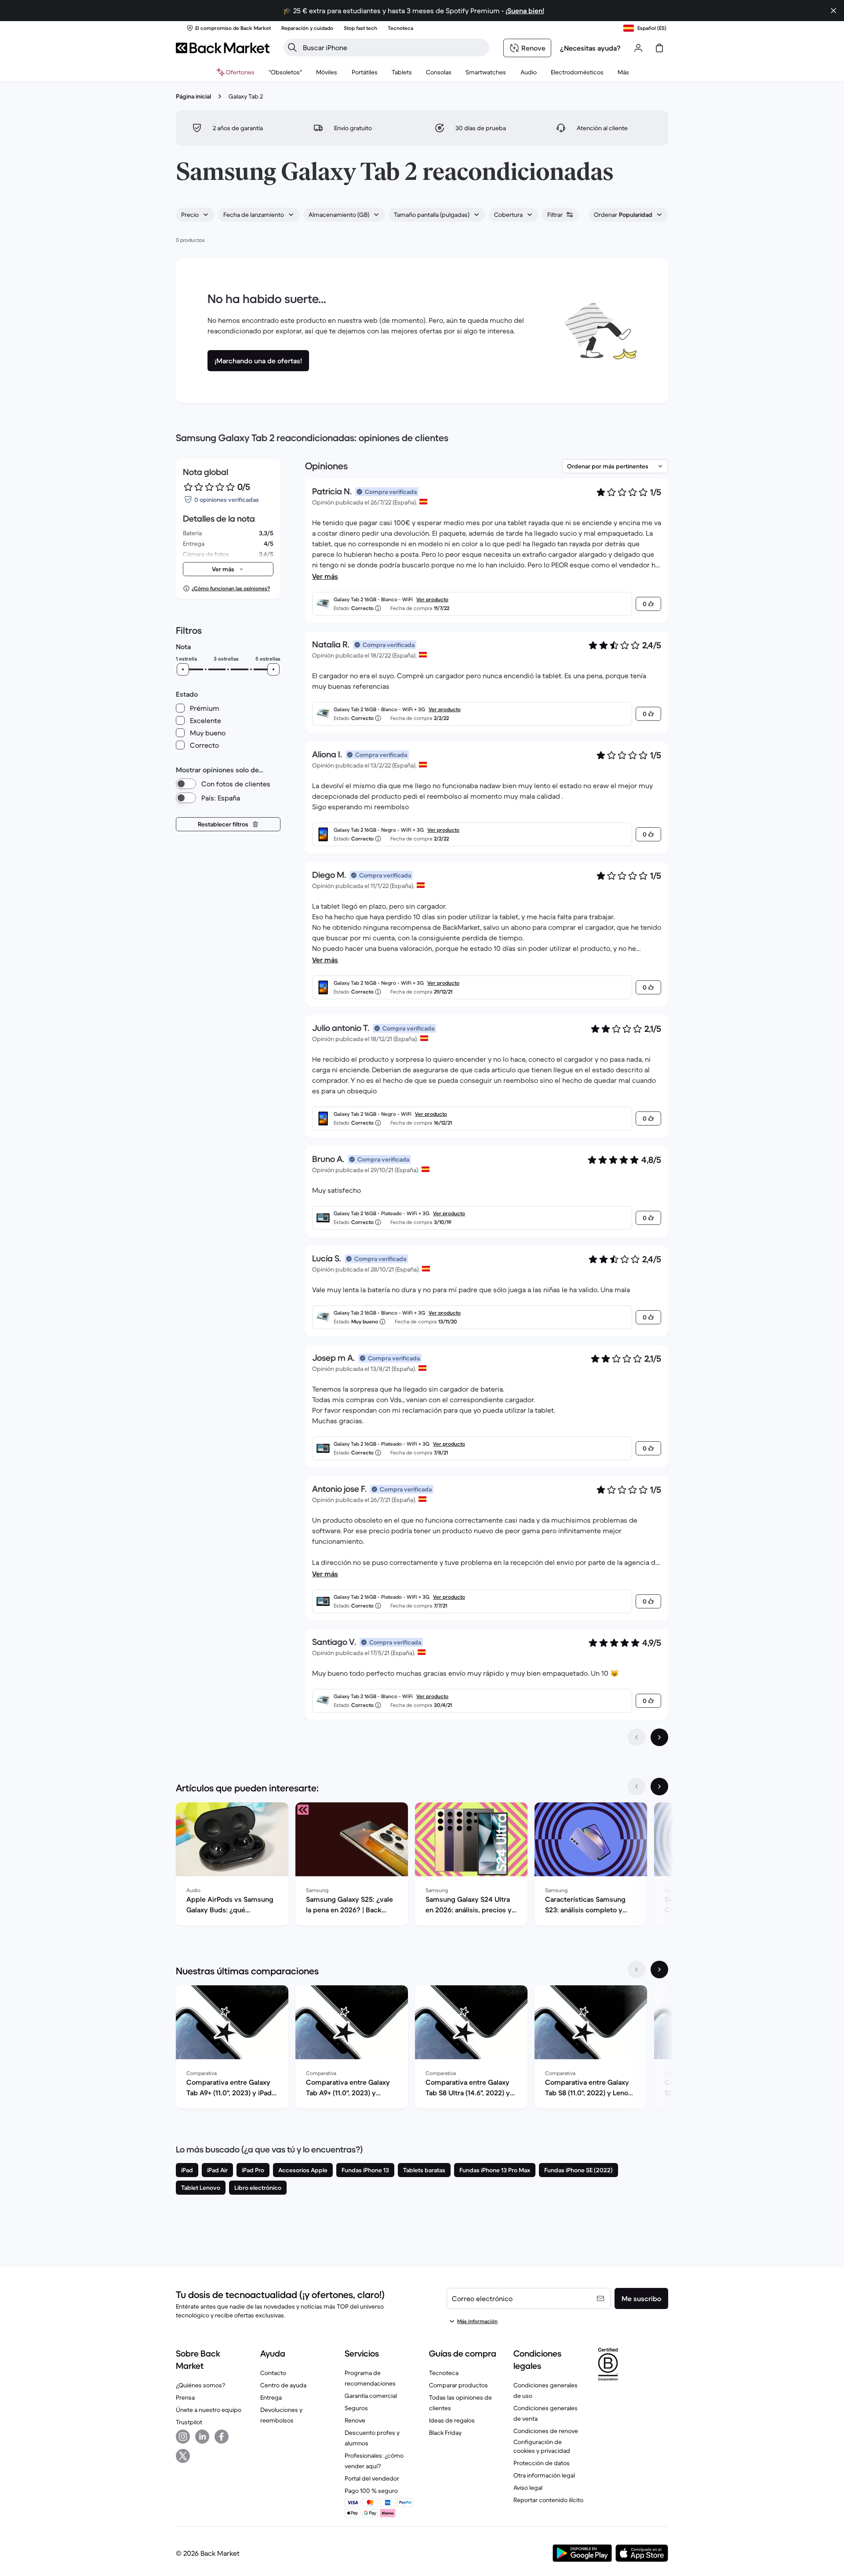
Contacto (273, 2373)
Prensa (185, 2397)
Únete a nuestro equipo (209, 2410)
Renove (355, 2420)
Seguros (356, 2408)
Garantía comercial (371, 2396)
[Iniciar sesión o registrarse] (638, 48)
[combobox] (195, 215)
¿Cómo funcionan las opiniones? (231, 588)
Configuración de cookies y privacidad (542, 2446)
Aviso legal (528, 2488)
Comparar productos (458, 2385)
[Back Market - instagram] (183, 2437)
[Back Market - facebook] (222, 2437)
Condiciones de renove (546, 2431)
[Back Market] (223, 48)
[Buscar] (292, 48)
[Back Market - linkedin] (202, 2437)
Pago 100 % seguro (371, 2491)
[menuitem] (327, 72)
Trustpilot (189, 2422)
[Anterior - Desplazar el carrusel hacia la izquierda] (637, 1787)
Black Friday (445, 2433)
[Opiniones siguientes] (659, 1737)
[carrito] (659, 48)
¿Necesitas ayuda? (590, 48)
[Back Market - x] (183, 2456)
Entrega (271, 2397)
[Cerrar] (833, 11)
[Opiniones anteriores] (637, 1737)
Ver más (325, 576)
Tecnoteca (444, 2373)
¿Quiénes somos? (200, 2385)
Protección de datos (542, 2463)
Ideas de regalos (452, 2420)
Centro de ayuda (283, 2385)
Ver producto (432, 599)
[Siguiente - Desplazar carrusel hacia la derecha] (659, 1787)
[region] (422, 1866)
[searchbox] (393, 48)
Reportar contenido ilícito (548, 2500)
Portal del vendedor (372, 2478)
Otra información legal (544, 2475)
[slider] (183, 669)
